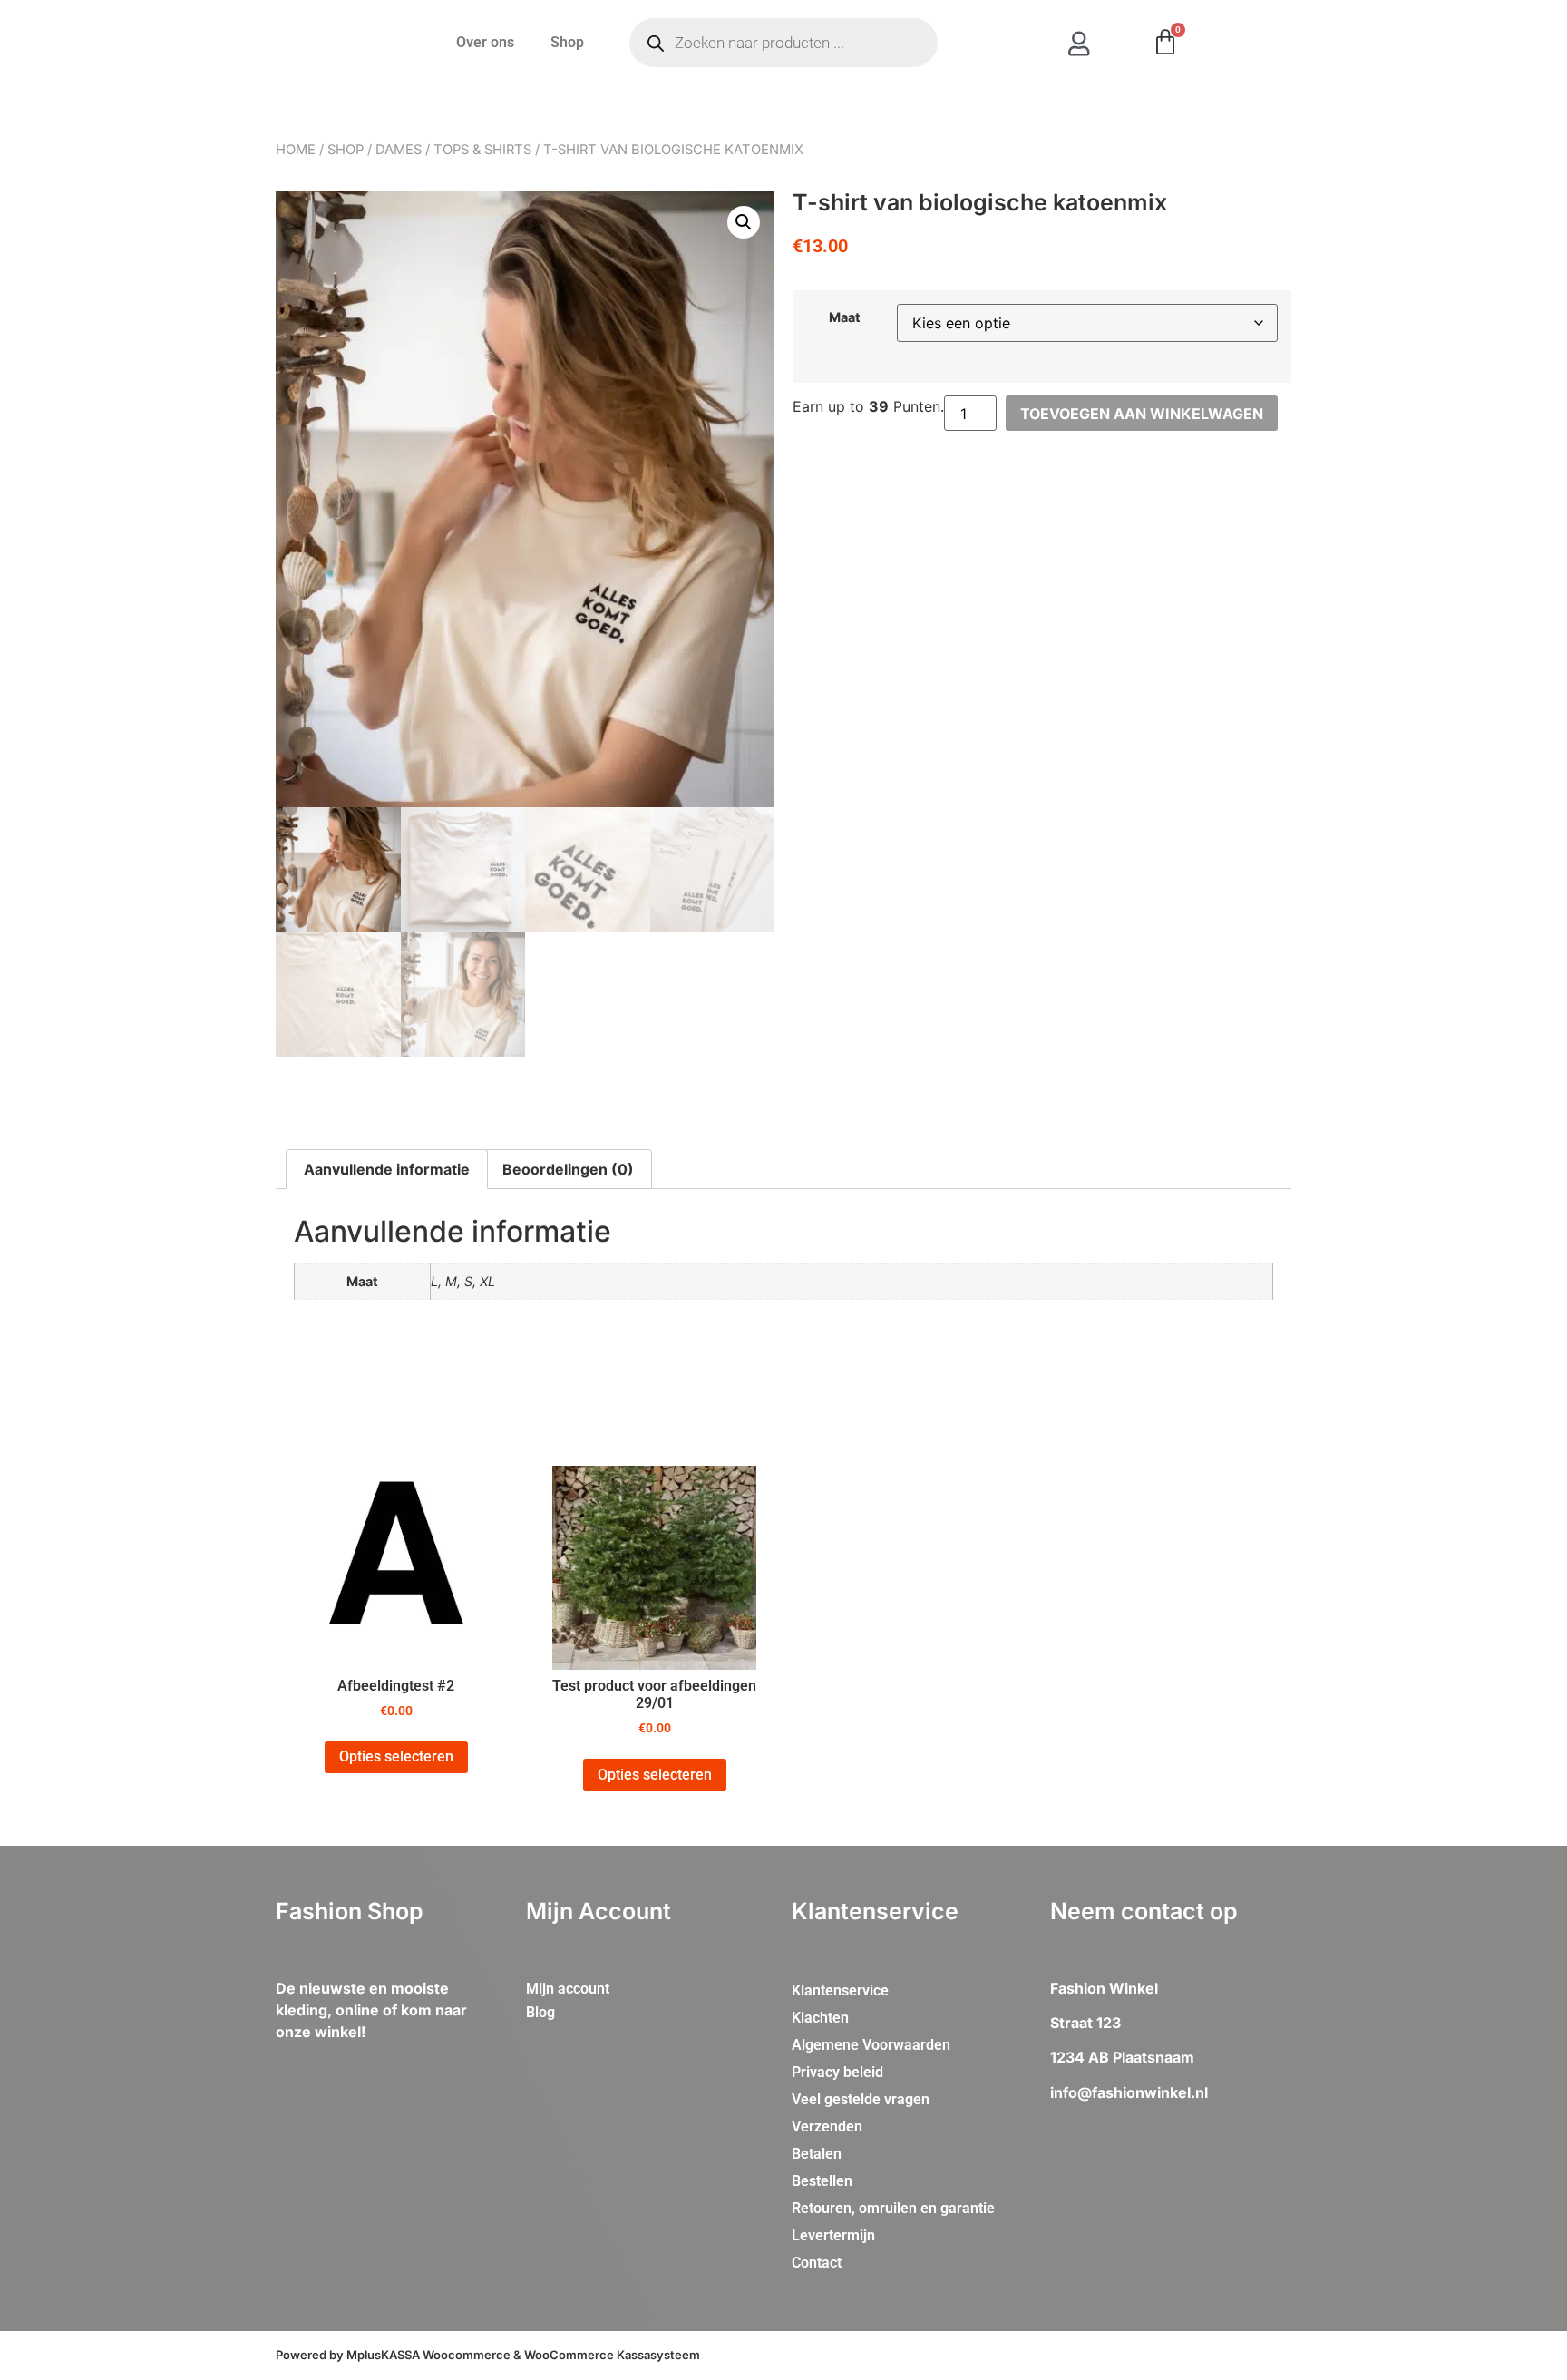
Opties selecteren (396, 1756)
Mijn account (568, 1989)
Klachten (820, 2018)
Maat (845, 317)
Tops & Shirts (482, 150)
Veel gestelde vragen (861, 2099)
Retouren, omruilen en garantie (893, 2208)
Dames (399, 150)
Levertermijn (833, 2235)
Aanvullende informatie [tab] (387, 1169)
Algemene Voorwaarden (871, 2045)
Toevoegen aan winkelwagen (1142, 414)
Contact (817, 2263)
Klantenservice (840, 1990)
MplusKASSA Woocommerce (428, 2355)
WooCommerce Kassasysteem (612, 2355)
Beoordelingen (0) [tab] (568, 1169)
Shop (567, 42)
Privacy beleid (837, 2072)
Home (296, 150)
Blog (540, 2012)
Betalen (817, 2154)
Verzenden (827, 2126)
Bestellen (822, 2181)
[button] (744, 222)
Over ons (485, 42)
